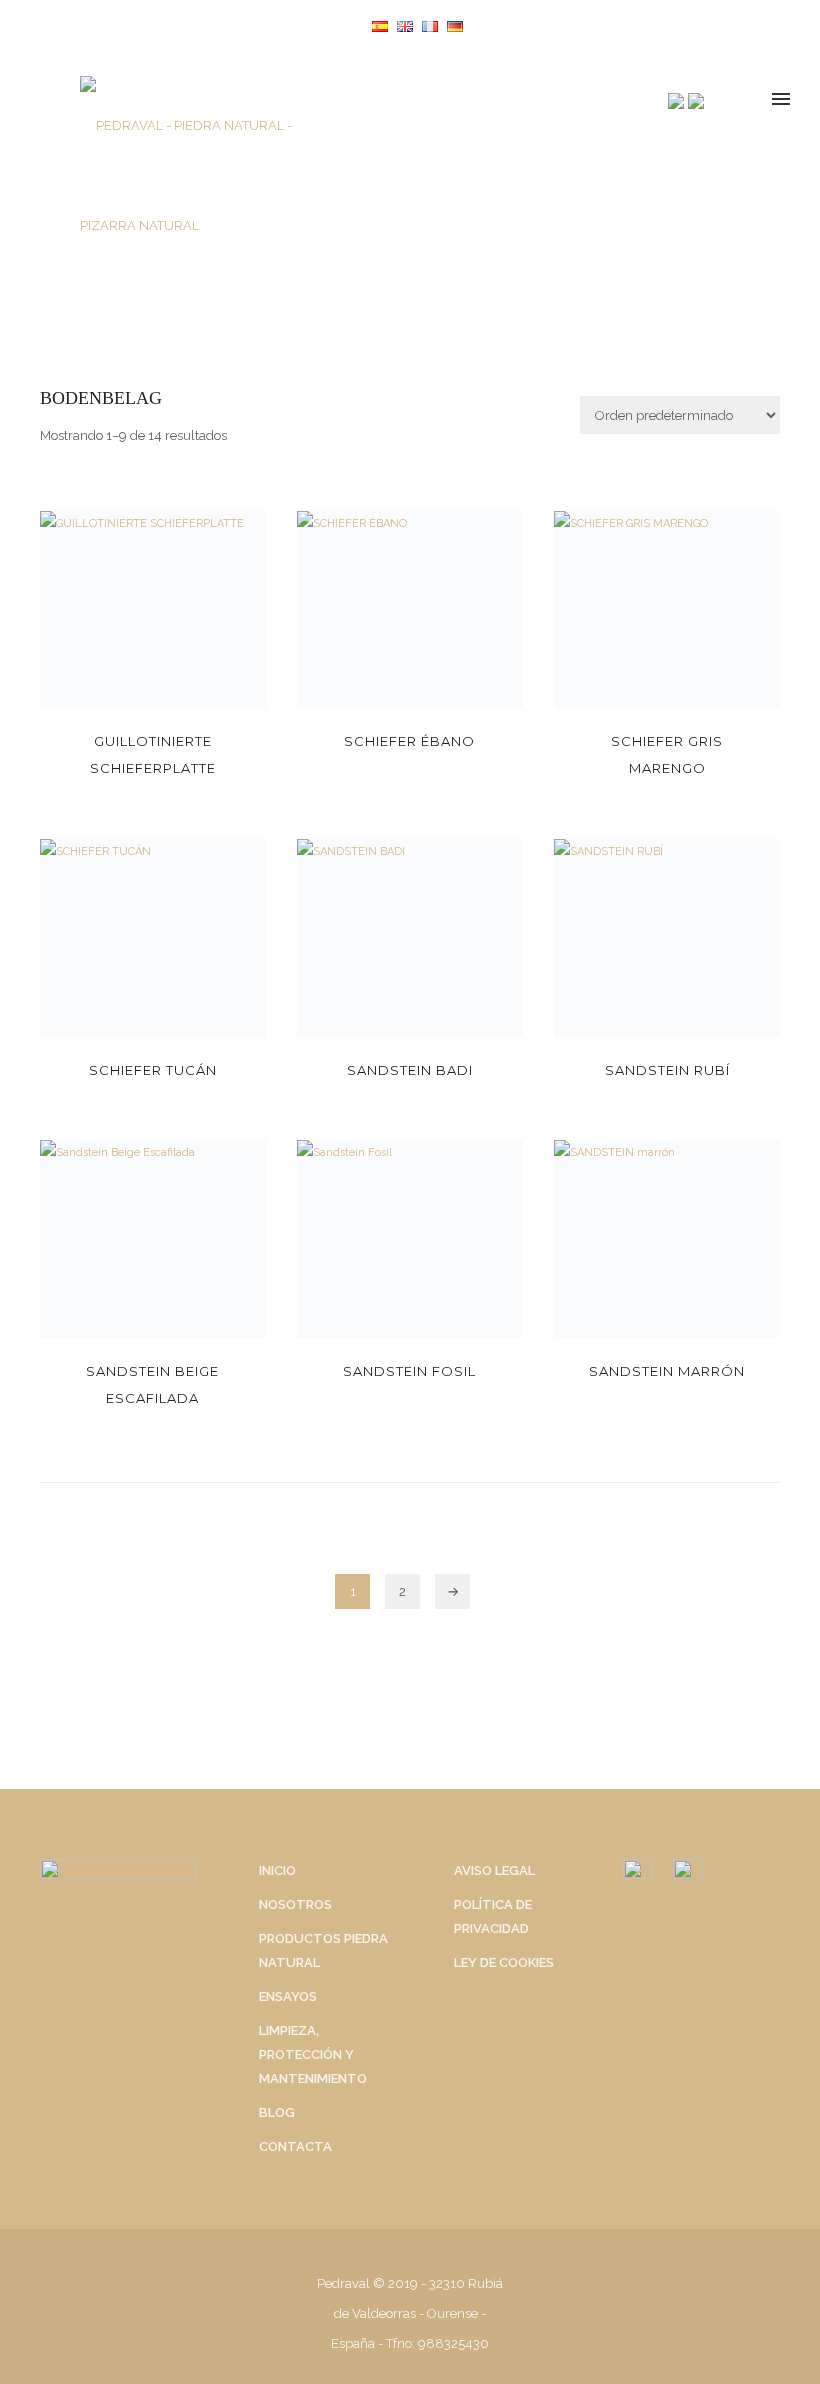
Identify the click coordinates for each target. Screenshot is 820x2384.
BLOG (277, 2112)
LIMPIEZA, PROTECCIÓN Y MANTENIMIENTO (313, 2054)
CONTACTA (295, 2146)
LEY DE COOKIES (504, 1962)
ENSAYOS (288, 1996)
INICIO (277, 1870)
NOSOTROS (295, 1904)
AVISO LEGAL (494, 1870)
